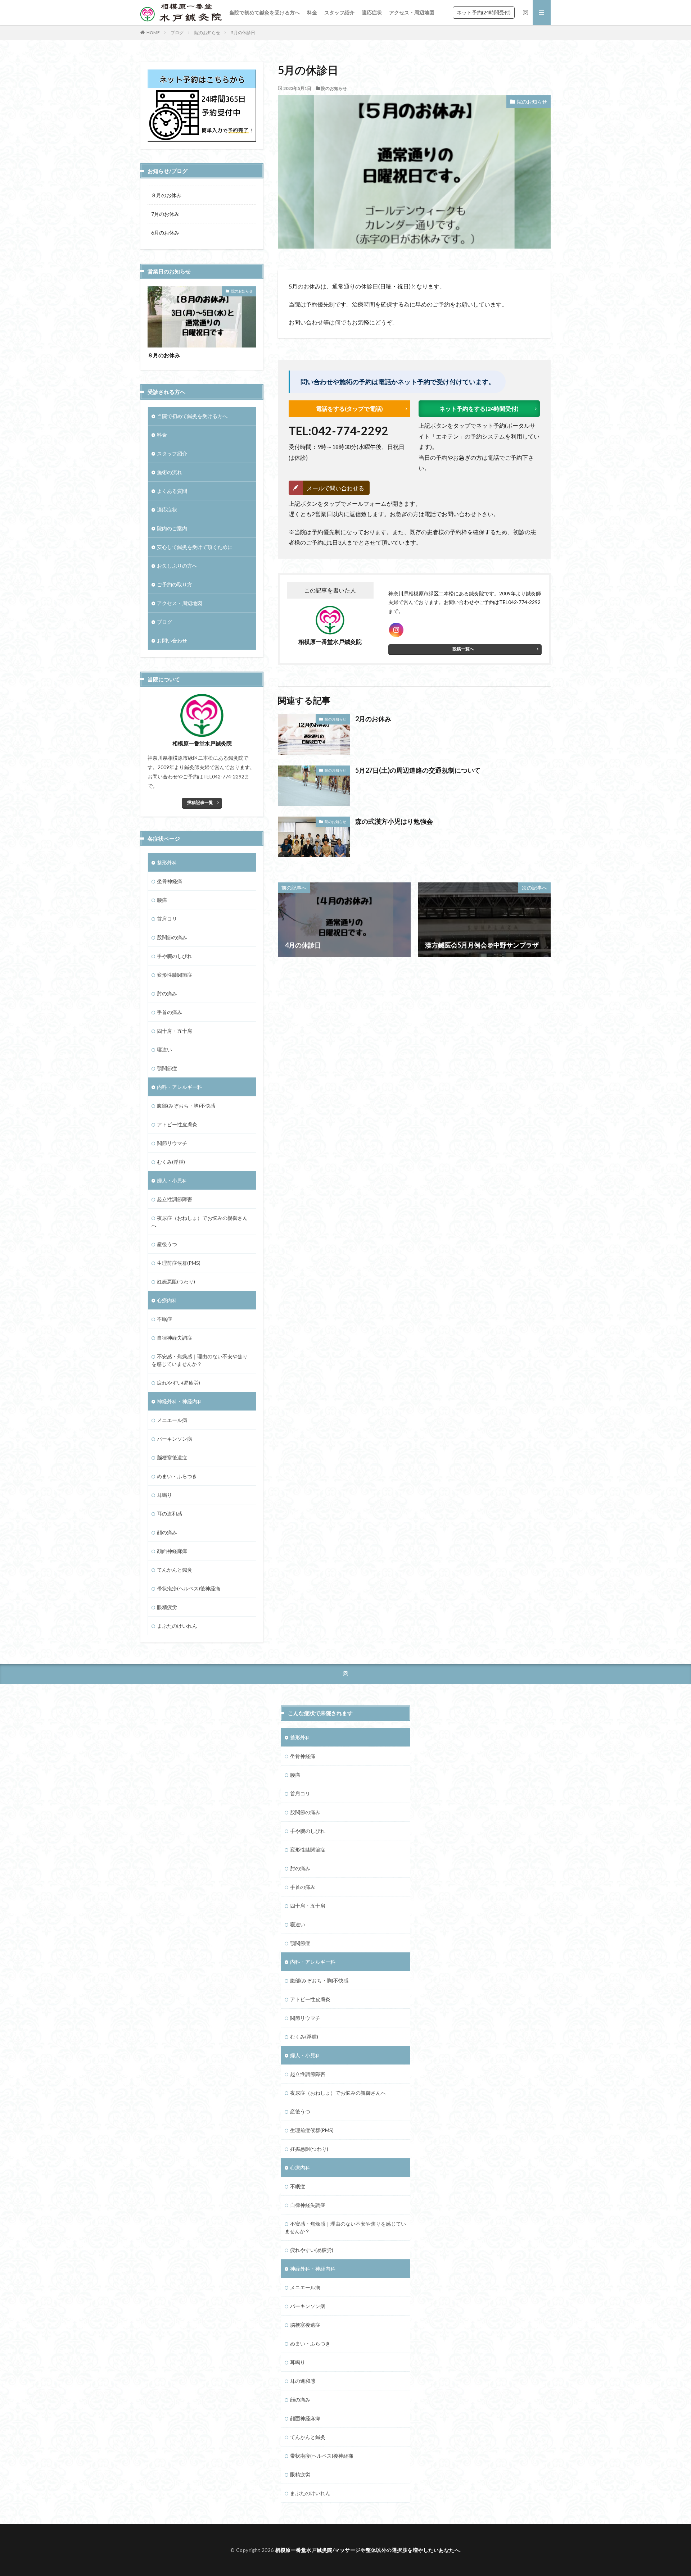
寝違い (164, 1050)
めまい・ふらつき (177, 1476)
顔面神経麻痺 (172, 1551)
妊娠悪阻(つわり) (176, 1282)
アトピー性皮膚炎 (177, 1124)
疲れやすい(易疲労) (179, 1383)
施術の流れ (170, 472)
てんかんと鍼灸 (175, 1570)
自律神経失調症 (175, 1338)
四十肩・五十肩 (175, 1031)
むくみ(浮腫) (171, 1162)
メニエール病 (172, 1420)
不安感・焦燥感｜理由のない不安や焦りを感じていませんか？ (200, 1360)
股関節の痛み (172, 937)
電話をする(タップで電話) (349, 408)
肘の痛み (167, 993)
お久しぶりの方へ (177, 566)
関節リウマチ (172, 1143)
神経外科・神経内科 (180, 1401)
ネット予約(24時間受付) (484, 12)
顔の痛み (167, 1532)
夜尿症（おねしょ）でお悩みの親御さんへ (200, 1222)
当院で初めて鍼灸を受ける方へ (265, 12)
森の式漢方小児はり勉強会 (394, 821)
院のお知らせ (207, 33)
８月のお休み (166, 195)
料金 (312, 12)
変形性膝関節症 (175, 975)
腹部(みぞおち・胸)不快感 (186, 1106)
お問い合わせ (172, 640)
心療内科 (167, 1300)
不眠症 (164, 1319)
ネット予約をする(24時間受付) (479, 408)
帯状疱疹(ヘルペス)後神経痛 (189, 1588)
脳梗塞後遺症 (172, 1457)
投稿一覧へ (463, 649)
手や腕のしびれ (175, 956)
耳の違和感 (170, 1514)
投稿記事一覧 (200, 802)
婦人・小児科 (172, 1180)
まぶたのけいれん (177, 1626)
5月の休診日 (243, 33)
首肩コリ (167, 919)
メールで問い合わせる (335, 488)
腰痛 (162, 900)
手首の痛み (170, 1012)
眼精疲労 (167, 1607)
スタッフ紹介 (339, 12)
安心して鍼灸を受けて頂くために (195, 547)
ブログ (177, 33)
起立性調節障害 (175, 1199)
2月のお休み (373, 719)
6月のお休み (165, 233)
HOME (153, 33)
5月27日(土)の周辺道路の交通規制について (418, 770)
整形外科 (167, 862)
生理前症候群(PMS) (179, 1263)
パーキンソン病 (175, 1439)
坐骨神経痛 (170, 881)
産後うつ (167, 1244)
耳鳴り (164, 1495)
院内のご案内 (172, 528)
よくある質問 (172, 491)
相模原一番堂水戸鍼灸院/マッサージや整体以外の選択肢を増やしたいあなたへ (367, 2550)
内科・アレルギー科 (180, 1087)
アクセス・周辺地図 (412, 12)
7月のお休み (165, 214)
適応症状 (372, 12)
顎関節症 (167, 1068)
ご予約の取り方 (175, 584)
